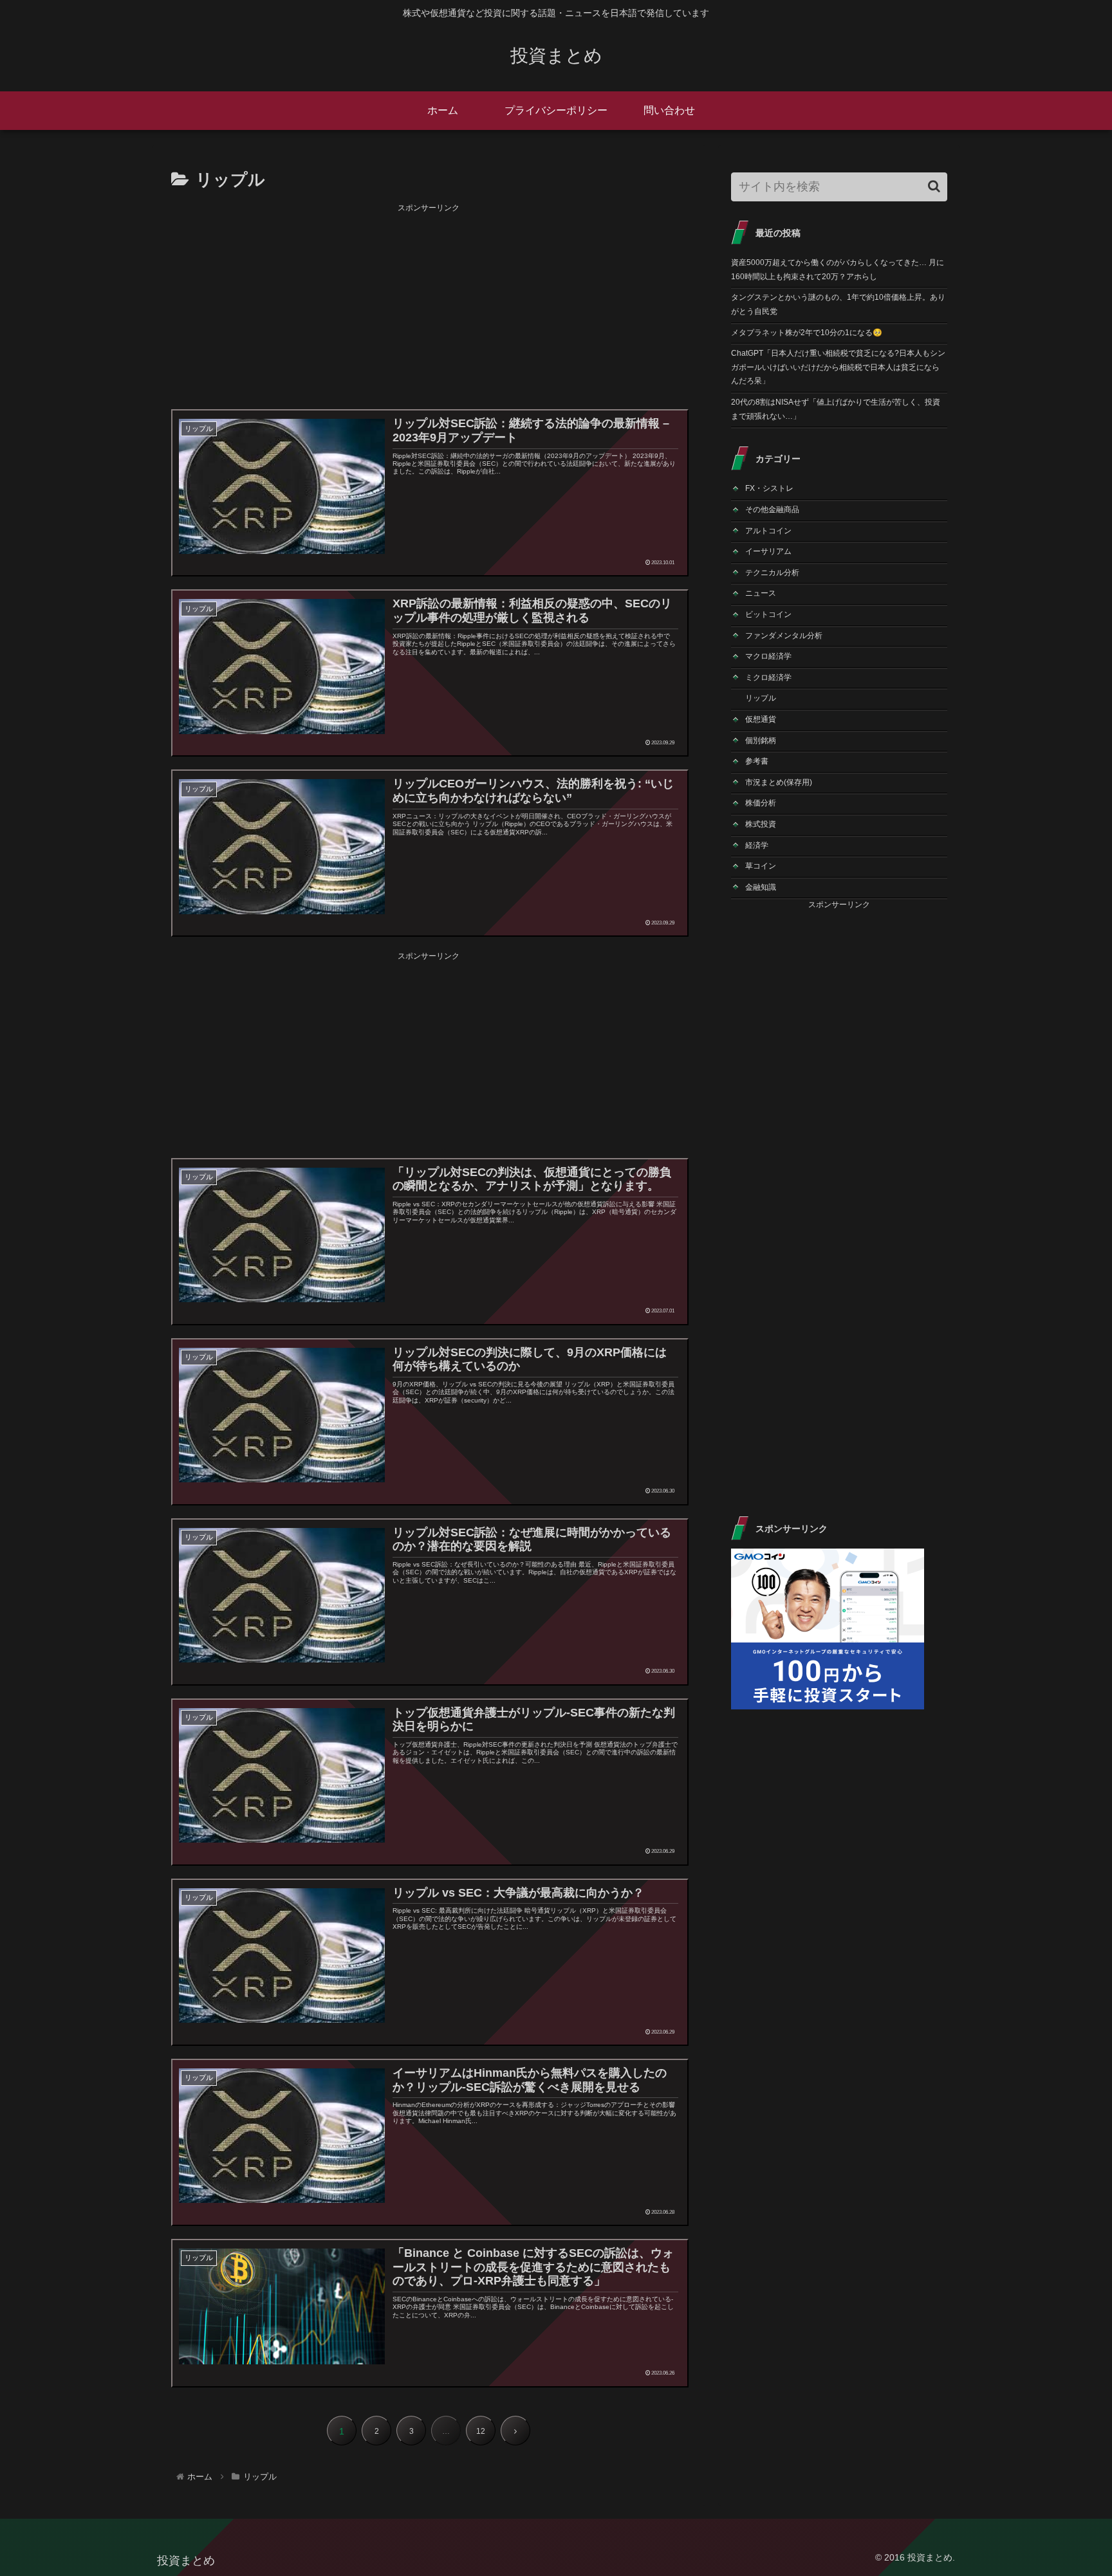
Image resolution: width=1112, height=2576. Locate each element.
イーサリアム (768, 551)
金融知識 (761, 887)
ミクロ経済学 (768, 677)
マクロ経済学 (768, 656)
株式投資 (761, 824)
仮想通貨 (761, 719)
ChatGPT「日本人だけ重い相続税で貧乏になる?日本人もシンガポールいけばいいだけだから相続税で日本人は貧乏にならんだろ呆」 (838, 367)
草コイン (761, 866)
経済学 (757, 845)
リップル (761, 698)
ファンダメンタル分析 (784, 636)
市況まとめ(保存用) (779, 782)
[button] (934, 186)
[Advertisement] (429, 306)
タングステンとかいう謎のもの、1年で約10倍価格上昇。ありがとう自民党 (838, 304)
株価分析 (761, 803)
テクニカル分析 (772, 573)
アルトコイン (768, 531)
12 (481, 2431)
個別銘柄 (761, 741)
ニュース (761, 593)
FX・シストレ (769, 488)
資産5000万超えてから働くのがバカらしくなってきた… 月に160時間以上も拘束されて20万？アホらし (838, 270)
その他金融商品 (772, 510)
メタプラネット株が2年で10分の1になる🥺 (807, 333)
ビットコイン (768, 614)
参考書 (757, 761)
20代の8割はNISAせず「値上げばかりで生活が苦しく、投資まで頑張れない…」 (836, 409)
